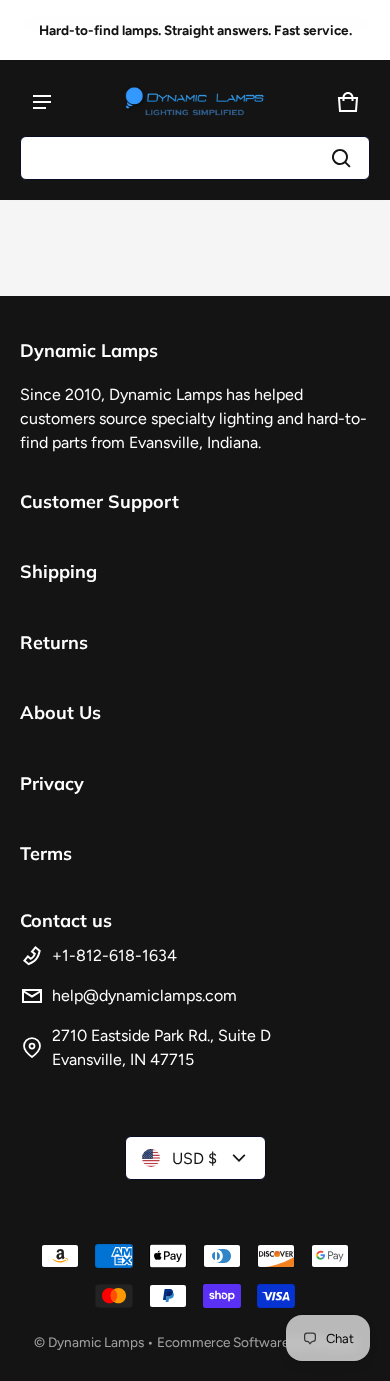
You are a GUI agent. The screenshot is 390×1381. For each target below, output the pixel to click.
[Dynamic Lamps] (195, 102)
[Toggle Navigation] (42, 102)
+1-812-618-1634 (114, 955)
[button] (195, 158)
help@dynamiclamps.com (144, 995)
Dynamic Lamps (96, 1342)
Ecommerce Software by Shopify (257, 1342)
